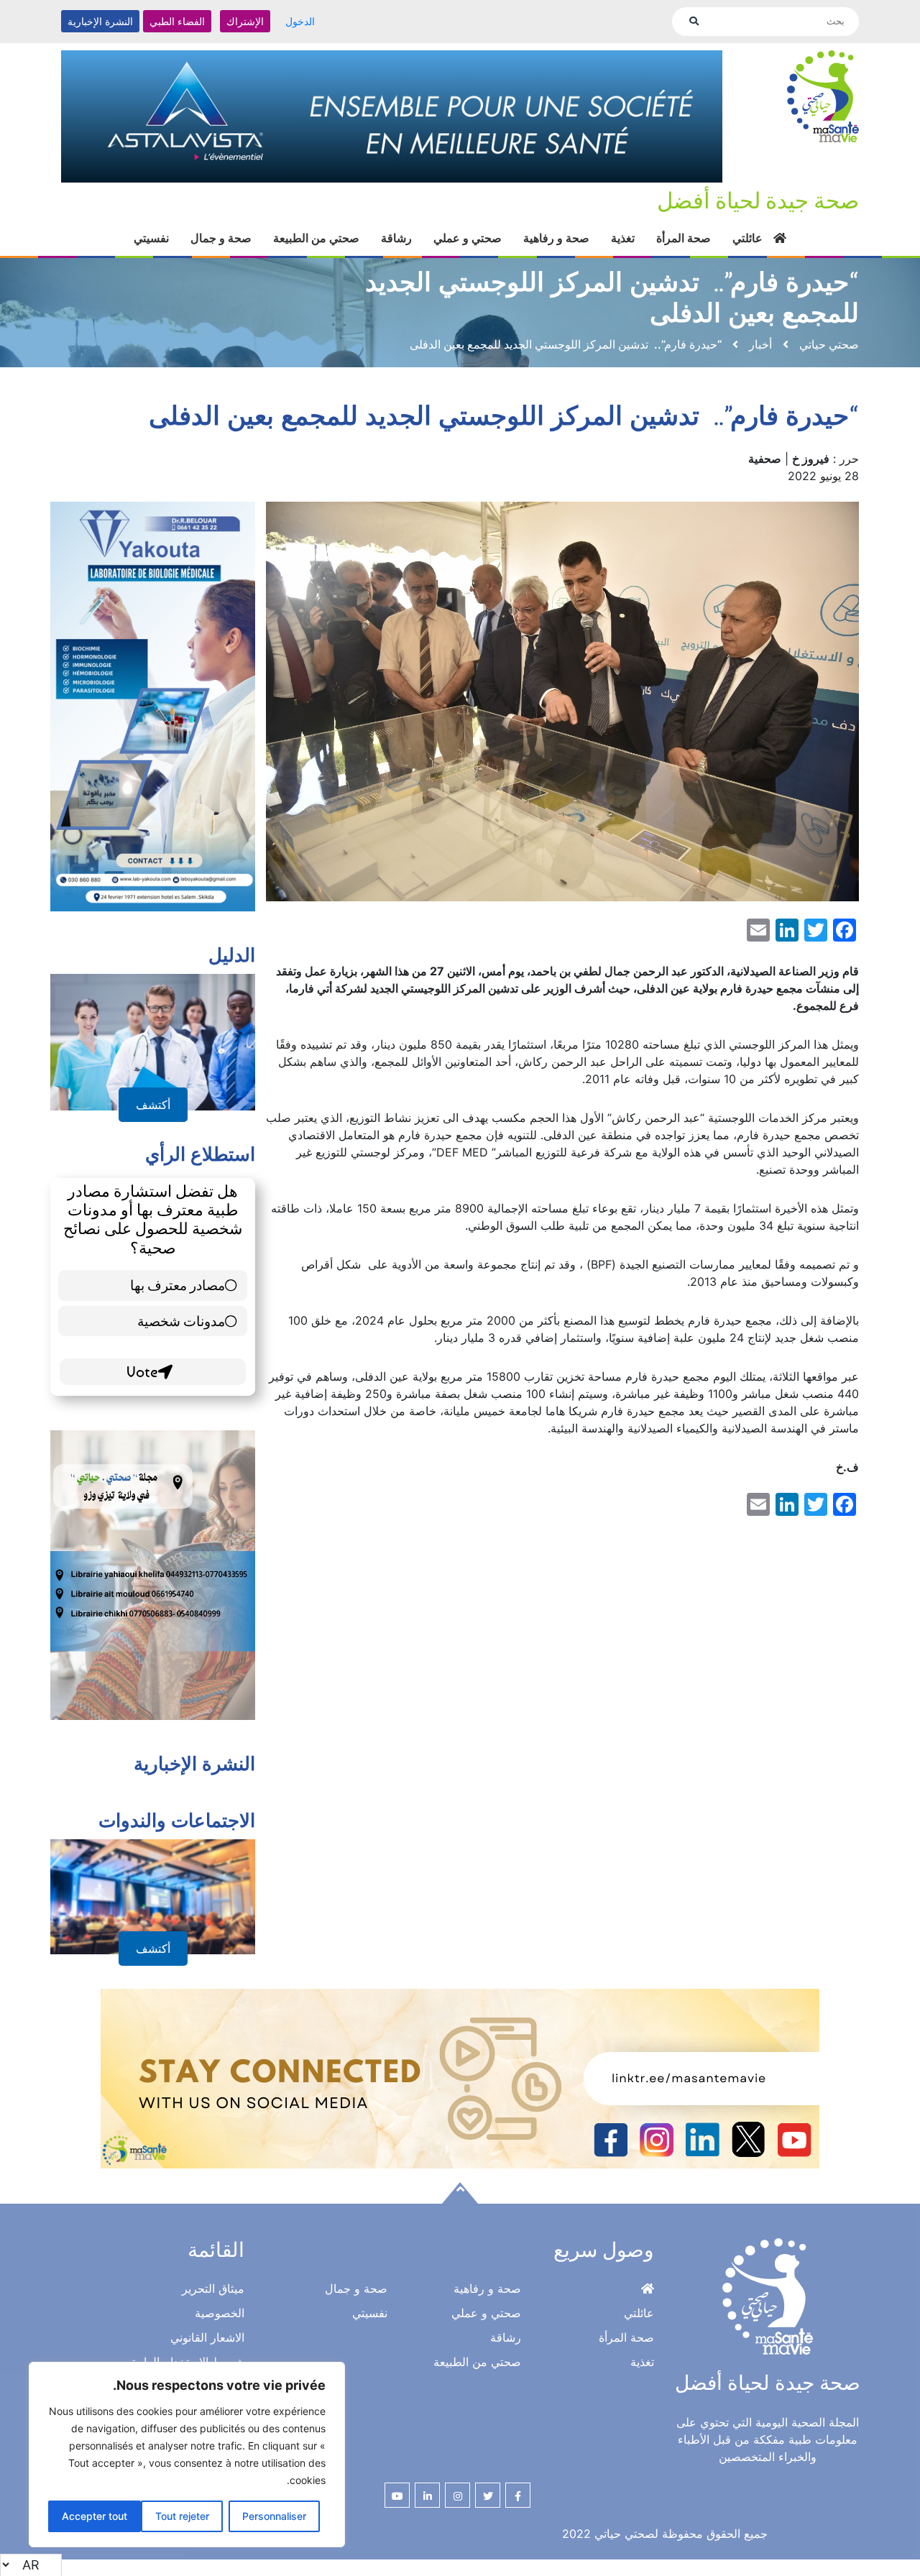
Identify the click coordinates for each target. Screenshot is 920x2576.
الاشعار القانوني (207, 2337)
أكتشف (153, 1105)
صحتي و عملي (468, 238)
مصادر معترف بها (178, 1285)
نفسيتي (151, 238)
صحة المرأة (684, 238)
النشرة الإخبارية (100, 21)
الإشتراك (245, 21)
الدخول (300, 21)
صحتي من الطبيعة (316, 238)
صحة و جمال (221, 238)
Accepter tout (95, 2516)
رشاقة (396, 238)
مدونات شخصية (181, 1321)
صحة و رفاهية (556, 238)
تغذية (623, 238)
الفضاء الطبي (177, 21)
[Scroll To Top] (460, 2193)
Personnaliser (274, 2516)
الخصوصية (220, 2313)
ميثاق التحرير (213, 2288)
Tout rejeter (182, 2516)
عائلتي (747, 238)
